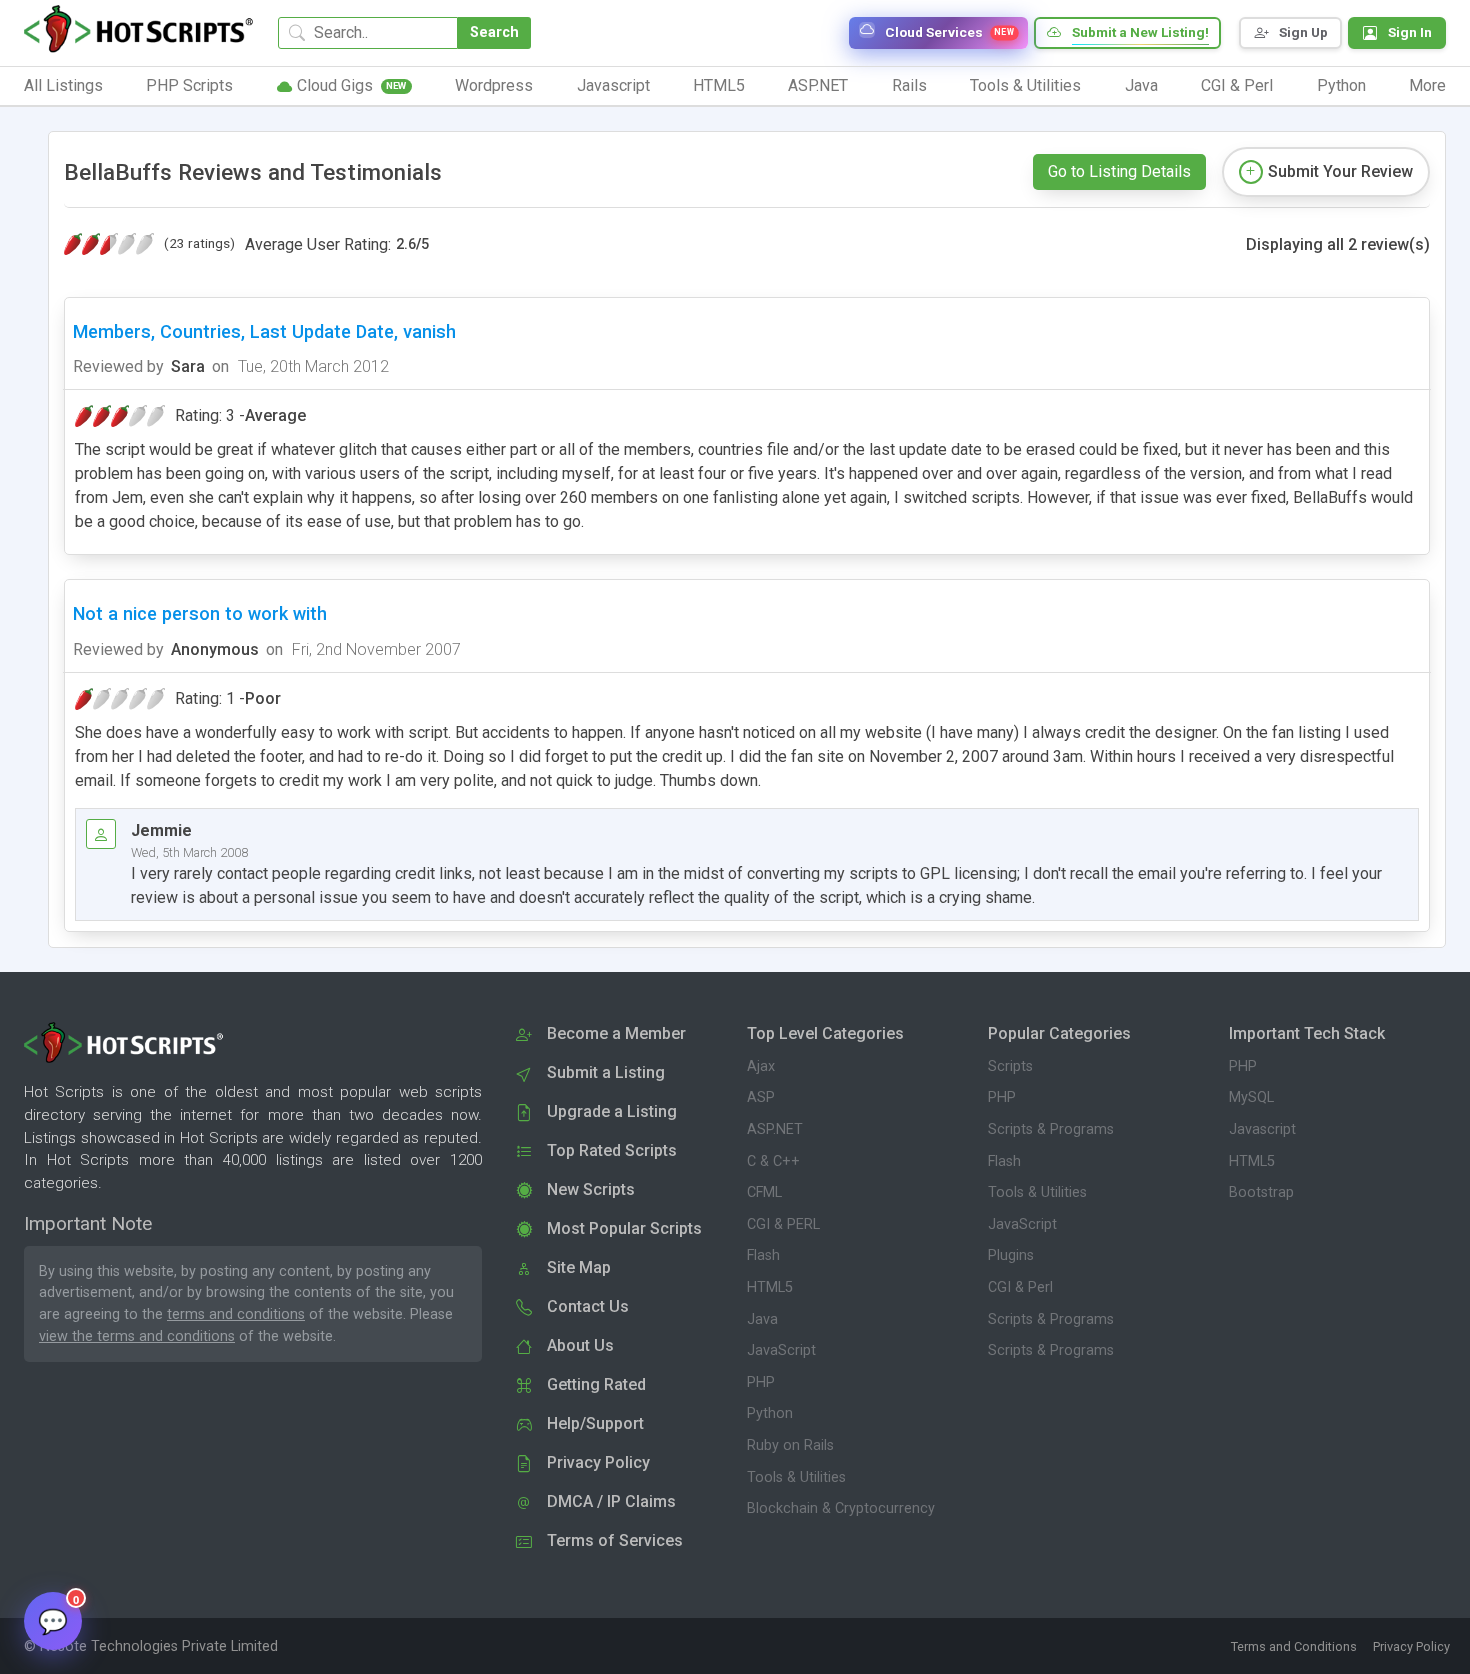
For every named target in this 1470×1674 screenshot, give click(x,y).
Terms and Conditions (1294, 1646)
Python (770, 1413)
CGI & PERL (783, 1224)
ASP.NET (775, 1129)
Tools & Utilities (796, 1477)
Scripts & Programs (1051, 1129)
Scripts (1010, 1066)
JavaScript (781, 1350)
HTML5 (770, 1287)
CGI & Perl (1020, 1287)
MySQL (1251, 1097)
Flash (763, 1255)
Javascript (1262, 1129)
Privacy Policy (1411, 1646)
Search (494, 32)
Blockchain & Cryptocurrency (841, 1508)
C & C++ (773, 1161)
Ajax (761, 1066)
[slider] (109, 244)
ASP (761, 1097)
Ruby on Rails (790, 1445)
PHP (761, 1382)
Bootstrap (1261, 1192)
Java (762, 1319)
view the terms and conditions (137, 1336)
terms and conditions (236, 1314)
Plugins (1011, 1255)
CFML (764, 1192)
